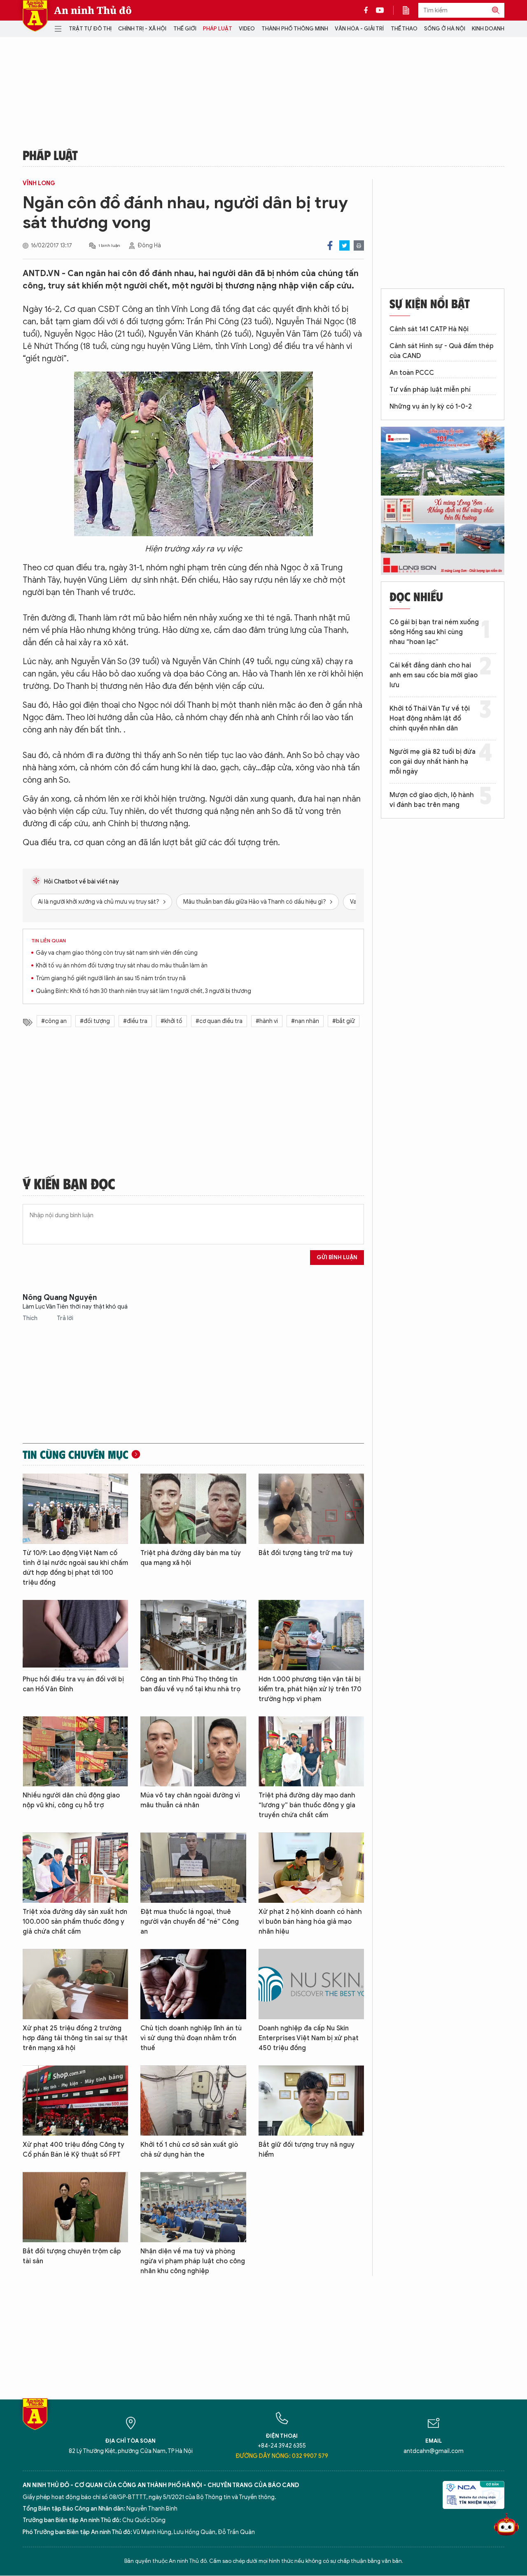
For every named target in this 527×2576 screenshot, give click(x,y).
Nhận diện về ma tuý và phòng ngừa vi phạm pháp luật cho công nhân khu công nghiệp (193, 2261)
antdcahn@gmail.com (434, 2451)
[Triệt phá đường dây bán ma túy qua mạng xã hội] (193, 1509)
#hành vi (267, 1021)
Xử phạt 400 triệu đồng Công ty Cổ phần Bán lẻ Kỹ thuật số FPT (73, 2150)
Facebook (330, 245)
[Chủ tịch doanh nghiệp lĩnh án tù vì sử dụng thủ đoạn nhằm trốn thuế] (193, 1984)
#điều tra (135, 1021)
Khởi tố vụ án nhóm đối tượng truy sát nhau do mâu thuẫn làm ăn (122, 966)
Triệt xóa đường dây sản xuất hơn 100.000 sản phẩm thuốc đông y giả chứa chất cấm (75, 1922)
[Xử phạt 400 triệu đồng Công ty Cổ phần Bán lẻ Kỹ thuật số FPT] (75, 2101)
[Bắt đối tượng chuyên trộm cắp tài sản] (75, 2207)
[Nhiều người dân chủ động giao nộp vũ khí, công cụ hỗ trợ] (75, 1752)
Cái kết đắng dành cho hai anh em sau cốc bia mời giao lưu (434, 675)
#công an (54, 1021)
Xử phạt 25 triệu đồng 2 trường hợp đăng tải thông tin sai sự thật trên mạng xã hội (75, 2038)
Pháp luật (218, 29)
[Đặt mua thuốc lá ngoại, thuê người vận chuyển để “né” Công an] (193, 1868)
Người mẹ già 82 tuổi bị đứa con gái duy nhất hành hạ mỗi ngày (433, 762)
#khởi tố (171, 1021)
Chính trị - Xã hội (142, 29)
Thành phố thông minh (295, 29)
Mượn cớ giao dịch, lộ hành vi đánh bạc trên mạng (432, 800)
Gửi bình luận (337, 1257)
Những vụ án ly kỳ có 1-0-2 (431, 407)
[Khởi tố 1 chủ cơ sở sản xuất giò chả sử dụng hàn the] (193, 2101)
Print (359, 245)
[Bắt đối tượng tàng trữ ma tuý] (311, 1509)
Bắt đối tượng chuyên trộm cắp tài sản (72, 2256)
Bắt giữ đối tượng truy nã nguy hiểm (307, 2150)
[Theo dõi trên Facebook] (368, 10)
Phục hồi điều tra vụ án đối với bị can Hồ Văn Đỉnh (73, 1684)
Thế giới (185, 29)
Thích (31, 1318)
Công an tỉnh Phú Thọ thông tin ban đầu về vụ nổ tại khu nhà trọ (190, 1684)
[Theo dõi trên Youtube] (380, 10)
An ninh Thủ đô (93, 10)
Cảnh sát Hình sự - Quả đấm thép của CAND (442, 351)
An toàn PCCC (412, 373)
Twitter (344, 245)
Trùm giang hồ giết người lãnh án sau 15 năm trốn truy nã (111, 978)
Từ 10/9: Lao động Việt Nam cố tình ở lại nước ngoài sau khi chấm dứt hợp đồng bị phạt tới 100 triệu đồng (75, 1568)
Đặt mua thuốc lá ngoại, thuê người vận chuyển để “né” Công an (190, 1922)
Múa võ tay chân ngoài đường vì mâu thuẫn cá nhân (190, 1800)
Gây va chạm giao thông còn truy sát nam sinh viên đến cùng (117, 953)
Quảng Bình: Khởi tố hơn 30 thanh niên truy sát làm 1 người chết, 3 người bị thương (143, 991)
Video (247, 29)
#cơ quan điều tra (219, 1021)
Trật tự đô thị (90, 29)
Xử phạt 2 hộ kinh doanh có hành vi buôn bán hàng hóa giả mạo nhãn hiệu (310, 1922)
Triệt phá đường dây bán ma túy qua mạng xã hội (191, 1558)
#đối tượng (95, 1021)
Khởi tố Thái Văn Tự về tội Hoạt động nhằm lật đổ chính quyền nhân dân (430, 718)
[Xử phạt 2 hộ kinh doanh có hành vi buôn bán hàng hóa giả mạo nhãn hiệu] (311, 1868)
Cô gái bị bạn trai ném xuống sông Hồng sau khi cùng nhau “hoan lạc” (434, 632)
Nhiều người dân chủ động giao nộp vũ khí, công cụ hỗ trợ (71, 1800)
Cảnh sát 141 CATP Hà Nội (429, 329)
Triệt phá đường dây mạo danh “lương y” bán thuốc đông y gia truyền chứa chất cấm (307, 1805)
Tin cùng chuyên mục (76, 1454)
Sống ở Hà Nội (445, 29)
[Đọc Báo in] (410, 10)
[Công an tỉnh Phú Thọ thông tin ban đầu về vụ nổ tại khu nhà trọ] (193, 1635)
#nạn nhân (305, 1021)
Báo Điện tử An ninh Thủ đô (35, 16)
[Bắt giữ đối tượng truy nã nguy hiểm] (311, 2101)
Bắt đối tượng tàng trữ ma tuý (306, 1553)
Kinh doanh (488, 29)
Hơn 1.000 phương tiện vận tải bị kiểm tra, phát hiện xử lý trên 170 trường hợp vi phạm (310, 1689)
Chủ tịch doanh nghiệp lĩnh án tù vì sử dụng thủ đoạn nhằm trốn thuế (191, 2038)
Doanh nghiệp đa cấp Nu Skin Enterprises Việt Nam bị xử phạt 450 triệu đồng (309, 2038)
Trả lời (65, 1318)
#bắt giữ (344, 1021)
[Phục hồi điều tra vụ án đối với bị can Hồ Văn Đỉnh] (75, 1635)
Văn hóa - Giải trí (359, 29)
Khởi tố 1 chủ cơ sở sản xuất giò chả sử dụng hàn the (189, 2150)
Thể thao (404, 29)
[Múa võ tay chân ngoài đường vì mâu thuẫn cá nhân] (193, 1752)
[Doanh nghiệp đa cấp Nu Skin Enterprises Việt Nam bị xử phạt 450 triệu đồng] (311, 1984)
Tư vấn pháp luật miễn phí (430, 390)
